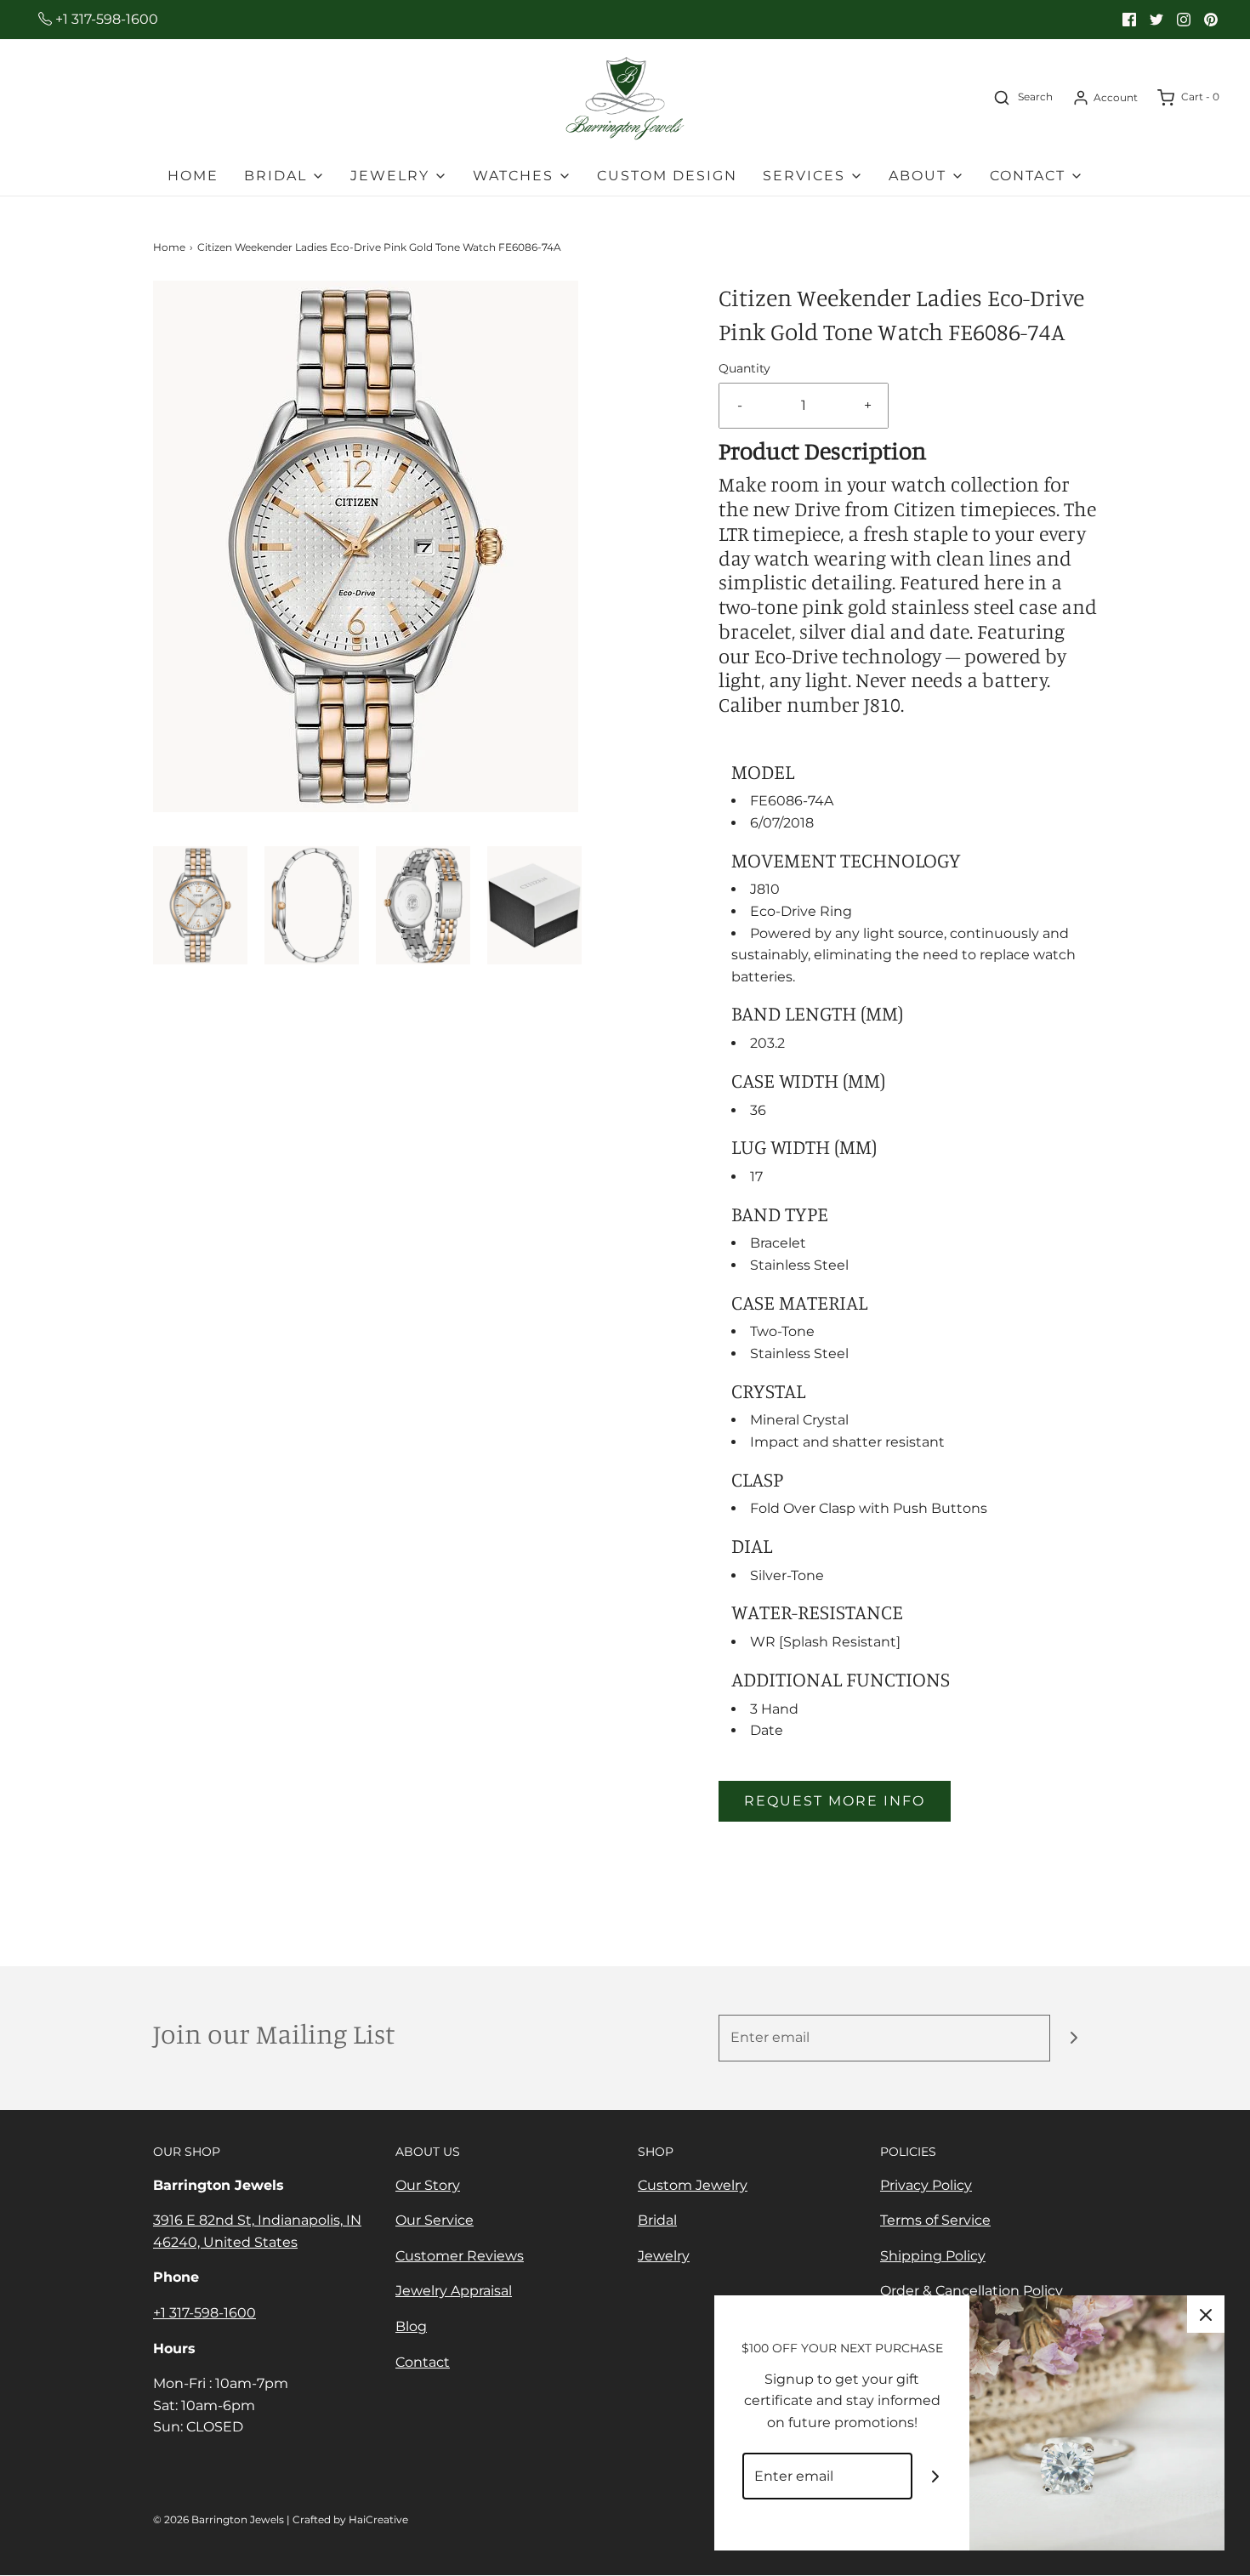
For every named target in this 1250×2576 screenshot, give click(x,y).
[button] (200, 905)
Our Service (435, 2220)
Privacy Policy (926, 2185)
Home (193, 176)
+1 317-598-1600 (105, 19)
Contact (423, 2362)
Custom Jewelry (693, 2185)
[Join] (1074, 2038)
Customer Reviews (460, 2256)
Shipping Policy (933, 2256)
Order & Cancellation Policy (972, 2291)
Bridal (657, 2220)
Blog (411, 2326)
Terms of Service (935, 2220)
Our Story (428, 2185)
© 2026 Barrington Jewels (219, 2519)
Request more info (835, 1801)
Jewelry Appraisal (454, 2291)
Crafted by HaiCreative (350, 2519)
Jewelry (664, 2256)
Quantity (744, 368)
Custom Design (667, 176)
